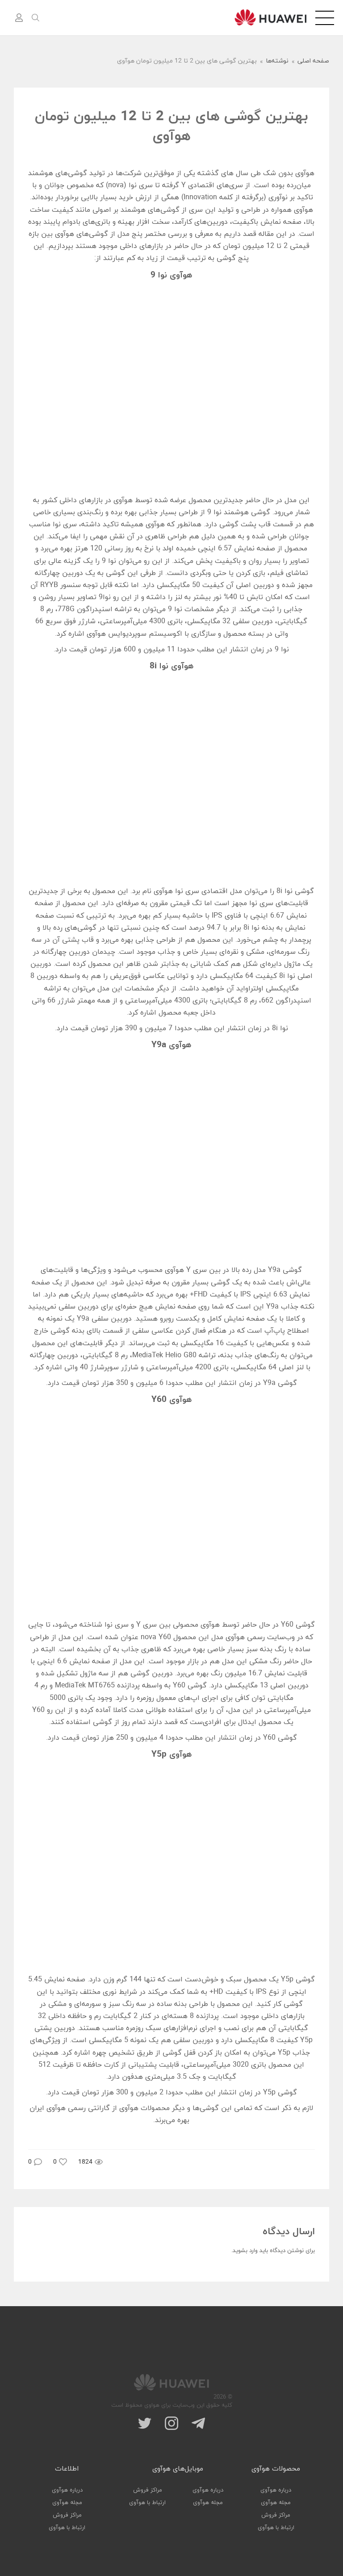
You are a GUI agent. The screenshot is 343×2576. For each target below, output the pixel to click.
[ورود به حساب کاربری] (19, 18)
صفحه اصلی (313, 61)
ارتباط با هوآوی (276, 2528)
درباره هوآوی (276, 2490)
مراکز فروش (276, 2515)
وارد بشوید (245, 2251)
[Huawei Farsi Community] (270, 17)
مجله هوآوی (276, 2503)
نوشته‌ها (277, 61)
